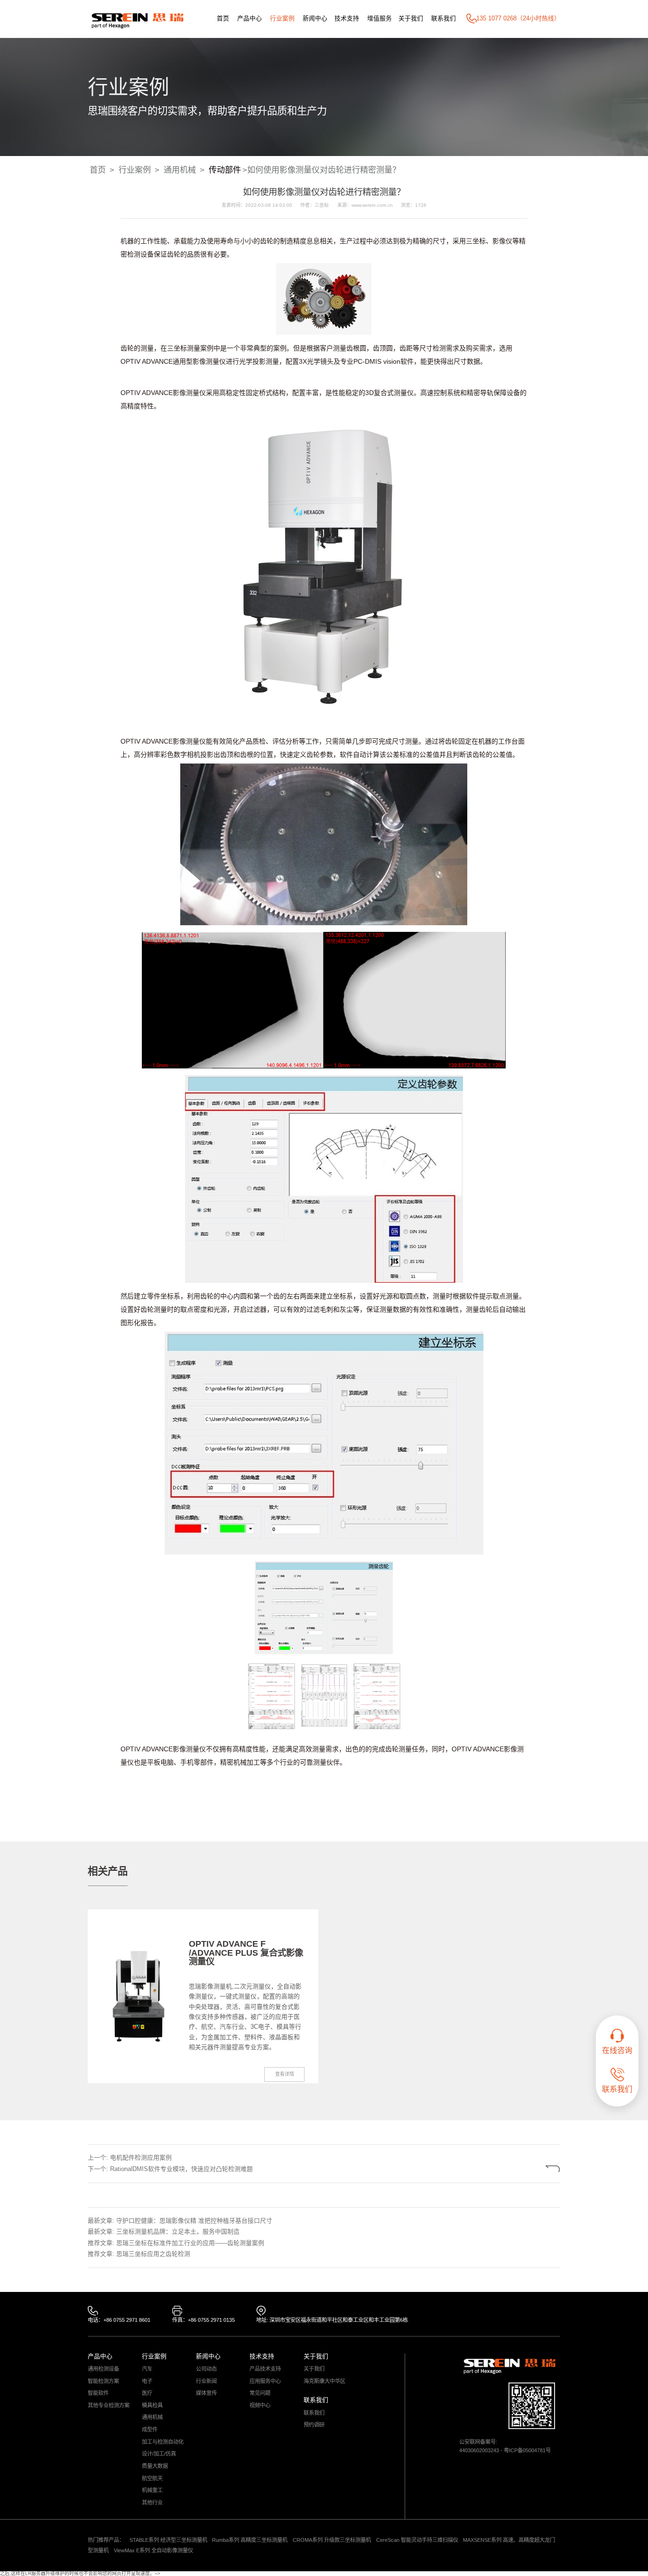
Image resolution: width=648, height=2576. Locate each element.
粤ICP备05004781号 (527, 2450)
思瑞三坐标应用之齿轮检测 (153, 2254)
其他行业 (152, 2503)
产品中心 (250, 18)
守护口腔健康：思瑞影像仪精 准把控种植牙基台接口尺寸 (194, 2221)
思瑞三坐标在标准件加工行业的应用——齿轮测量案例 (190, 2243)
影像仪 (502, 241)
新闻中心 (315, 18)
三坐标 (476, 241)
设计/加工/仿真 (159, 2454)
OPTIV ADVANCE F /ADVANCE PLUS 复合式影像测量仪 (246, 1952)
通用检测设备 (103, 2369)
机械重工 (152, 2490)
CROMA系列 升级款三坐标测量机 (332, 2540)
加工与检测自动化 (163, 2442)
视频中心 (260, 2406)
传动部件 (225, 170)
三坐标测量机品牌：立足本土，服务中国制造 (178, 2231)
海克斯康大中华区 (324, 2381)
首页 (223, 18)
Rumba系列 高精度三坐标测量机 (250, 2540)
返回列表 (530, 2169)
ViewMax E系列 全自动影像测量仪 (153, 2550)
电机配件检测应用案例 (141, 2157)
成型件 (150, 2430)
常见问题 (260, 2393)
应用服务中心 (265, 2381)
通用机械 (180, 170)
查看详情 (285, 2074)
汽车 (147, 2369)
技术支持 (347, 18)
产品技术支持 (265, 2369)
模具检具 (152, 2406)
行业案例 (282, 18)
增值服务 (380, 18)
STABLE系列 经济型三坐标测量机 (168, 2540)
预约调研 (314, 2425)
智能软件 (98, 2393)
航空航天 (152, 2479)
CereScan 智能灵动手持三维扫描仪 (417, 2540)
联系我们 (444, 18)
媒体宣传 (206, 2393)
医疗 (147, 2393)
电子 (147, 2381)
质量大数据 (155, 2466)
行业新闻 (206, 2381)
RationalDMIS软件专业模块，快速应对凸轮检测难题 (181, 2169)
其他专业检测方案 (109, 2406)
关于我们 (411, 18)
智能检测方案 (103, 2381)
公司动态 (206, 2369)
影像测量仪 (209, 361)
